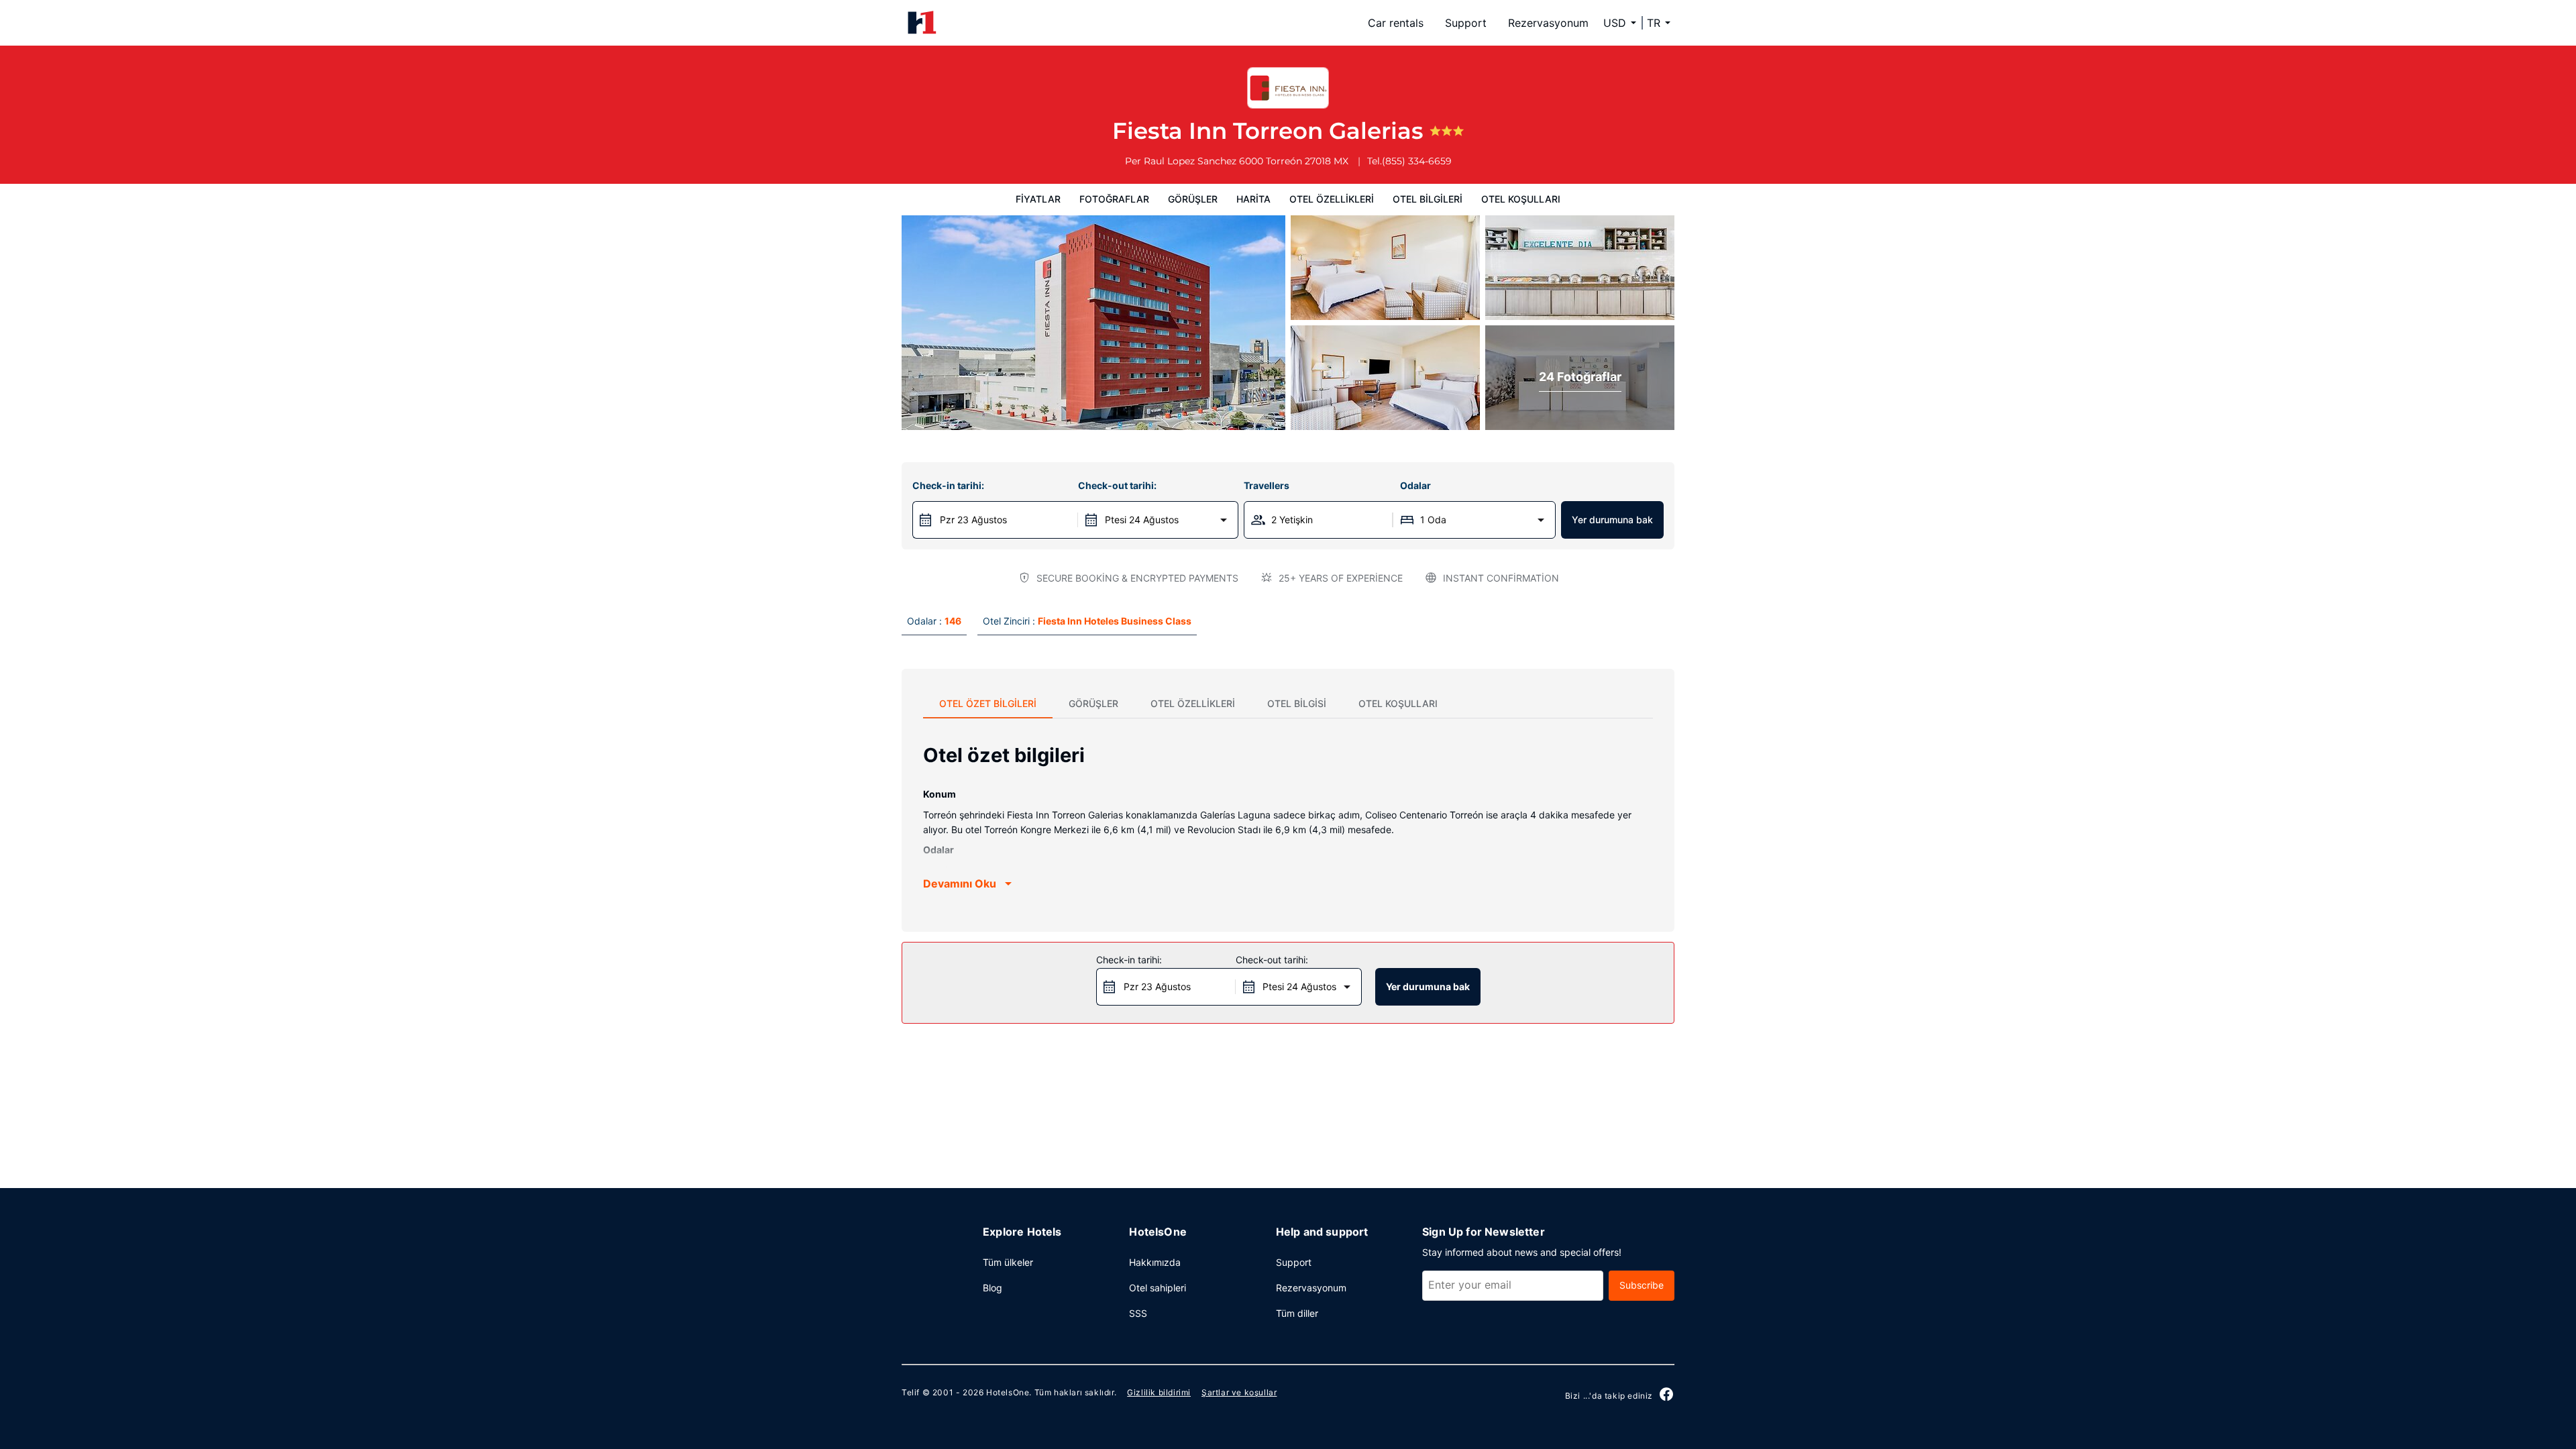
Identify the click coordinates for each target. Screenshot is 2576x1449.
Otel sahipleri (1158, 1288)
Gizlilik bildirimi (1159, 1392)
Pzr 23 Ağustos (973, 520)
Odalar (1415, 485)
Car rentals (1396, 23)
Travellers (1267, 485)
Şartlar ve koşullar (1239, 1392)
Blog (992, 1288)
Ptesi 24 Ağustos (1142, 520)
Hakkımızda (1155, 1262)
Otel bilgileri (1428, 199)
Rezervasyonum (1548, 23)
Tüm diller (1297, 1313)
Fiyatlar (1038, 199)
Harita (1253, 199)
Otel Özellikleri (1332, 199)
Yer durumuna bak (1612, 520)
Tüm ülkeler (1008, 1262)
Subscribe (1642, 1285)
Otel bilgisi (1297, 703)
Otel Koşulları (1521, 199)
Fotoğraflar (1114, 199)
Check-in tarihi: (948, 485)
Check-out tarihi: (1117, 485)
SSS (1138, 1313)
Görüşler (1193, 199)
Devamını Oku (960, 883)
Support (1466, 23)
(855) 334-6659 (1417, 161)
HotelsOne (1008, 1392)
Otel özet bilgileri (988, 703)
